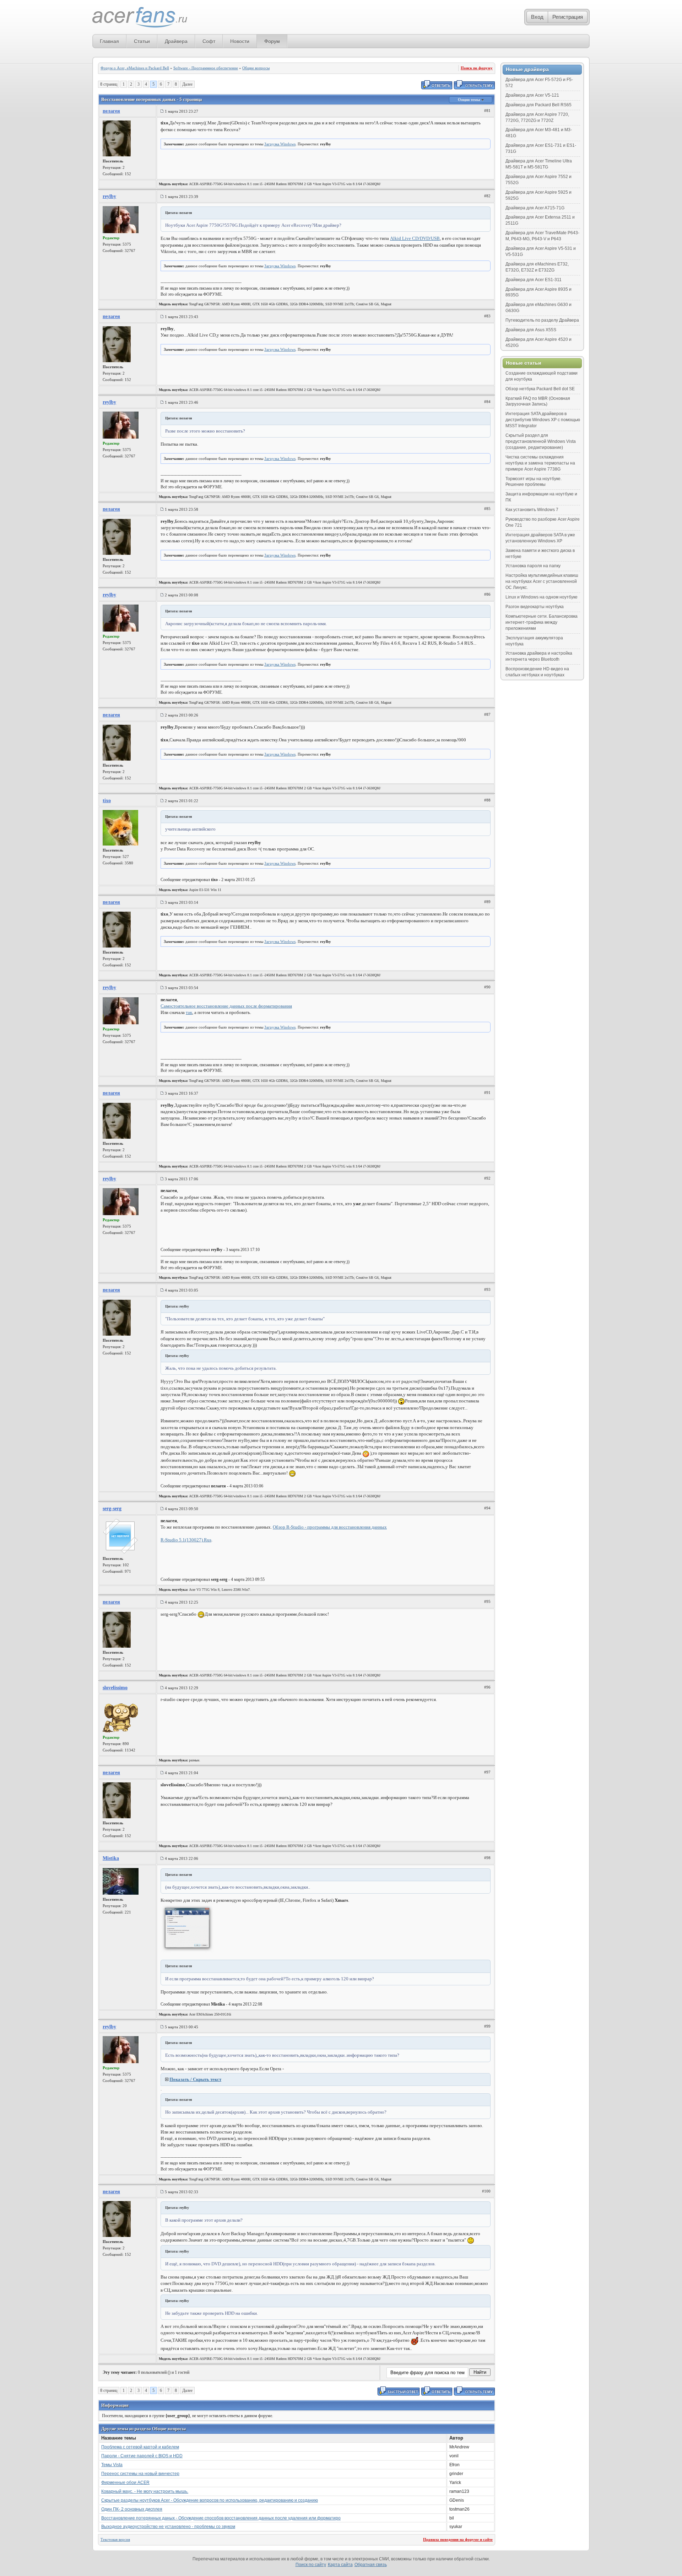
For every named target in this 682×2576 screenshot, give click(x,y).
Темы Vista (112, 2465)
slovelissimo (115, 1688)
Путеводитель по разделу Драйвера (542, 320)
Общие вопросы (256, 68)
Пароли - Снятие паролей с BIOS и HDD (142, 2456)
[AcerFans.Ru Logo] (140, 18)
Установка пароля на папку (533, 566)
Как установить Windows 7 (532, 510)
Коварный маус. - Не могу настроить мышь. (145, 2491)
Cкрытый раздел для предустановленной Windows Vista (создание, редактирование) (541, 441)
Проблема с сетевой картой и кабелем (140, 2447)
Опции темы (470, 100)
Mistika (111, 1858)
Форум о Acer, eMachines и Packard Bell (135, 68)
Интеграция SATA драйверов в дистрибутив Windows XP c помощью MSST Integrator (543, 420)
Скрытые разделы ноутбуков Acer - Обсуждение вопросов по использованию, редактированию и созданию (210, 2500)
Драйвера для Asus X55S (531, 330)
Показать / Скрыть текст (195, 2079)
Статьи (142, 41)
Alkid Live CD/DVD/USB (415, 238)
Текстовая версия (115, 2539)
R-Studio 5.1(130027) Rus (186, 1540)
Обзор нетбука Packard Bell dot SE (540, 389)
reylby (109, 196)
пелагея (111, 111)
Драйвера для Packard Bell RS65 (538, 105)
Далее (187, 84)
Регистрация (568, 17)
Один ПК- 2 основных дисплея (132, 2509)
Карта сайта (340, 2565)
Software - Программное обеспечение (206, 68)
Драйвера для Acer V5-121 (532, 95)
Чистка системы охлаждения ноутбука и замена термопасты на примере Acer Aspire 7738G (540, 463)
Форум (272, 41)
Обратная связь (371, 2565)
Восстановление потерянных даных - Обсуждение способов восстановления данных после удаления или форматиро (221, 2518)
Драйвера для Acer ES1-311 (534, 280)
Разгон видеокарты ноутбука (535, 607)
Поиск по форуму (477, 68)
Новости (240, 41)
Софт (209, 41)
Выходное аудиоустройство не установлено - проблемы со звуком (168, 2527)
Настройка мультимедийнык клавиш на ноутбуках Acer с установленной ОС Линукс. (542, 581)
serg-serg (112, 1509)
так (189, 1012)
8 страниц (109, 84)
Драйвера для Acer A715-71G (535, 208)
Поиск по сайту (311, 2565)
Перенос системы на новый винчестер (140, 2474)
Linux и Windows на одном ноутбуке (542, 597)
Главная (109, 41)
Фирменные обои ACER (125, 2483)
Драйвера (176, 41)
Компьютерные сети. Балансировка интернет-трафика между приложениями (542, 622)
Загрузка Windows (280, 144)
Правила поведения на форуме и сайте (458, 2539)
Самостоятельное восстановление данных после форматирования (226, 1006)
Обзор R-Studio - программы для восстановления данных (330, 1527)
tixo (107, 801)
